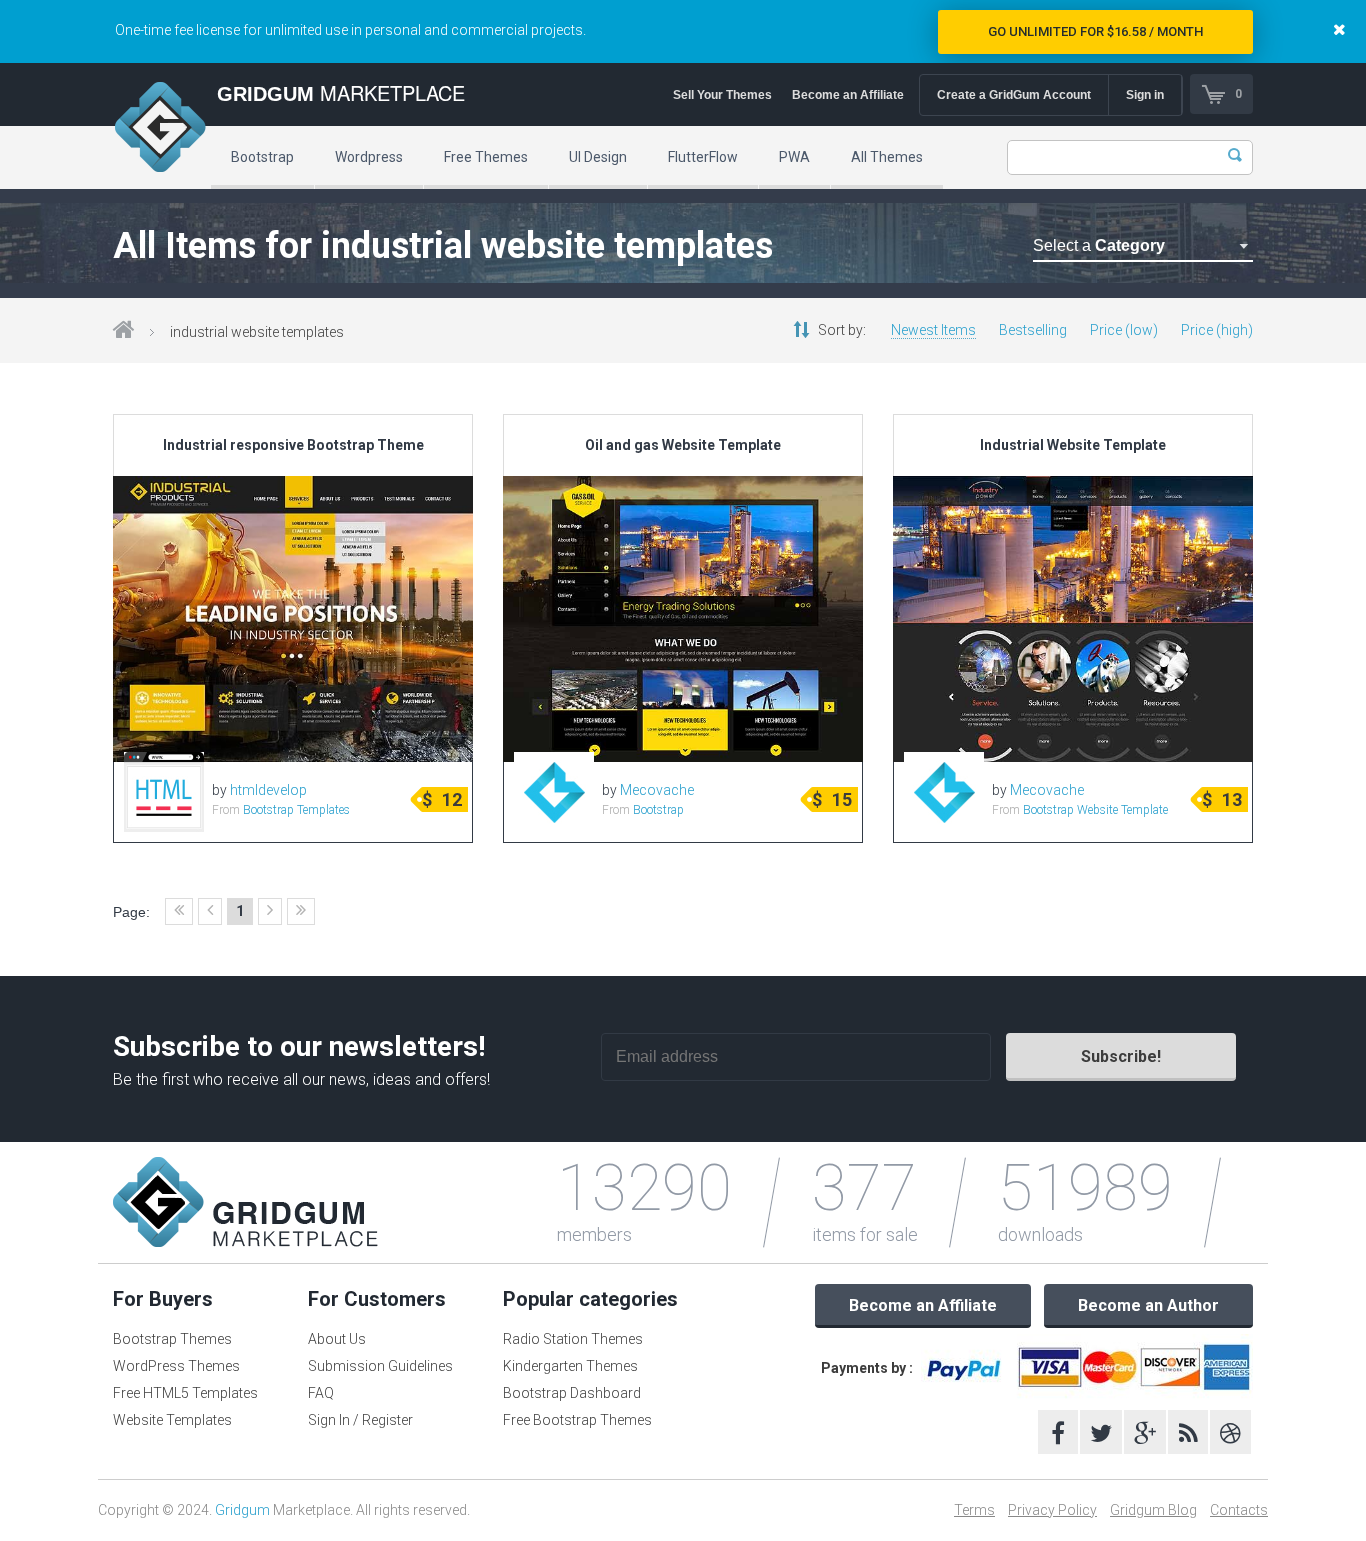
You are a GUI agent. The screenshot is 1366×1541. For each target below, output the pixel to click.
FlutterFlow (703, 157)
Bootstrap (262, 157)
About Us (337, 1339)
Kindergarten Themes (570, 1366)
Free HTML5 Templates (185, 1393)
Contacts (1239, 1510)
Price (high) (1217, 330)
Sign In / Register (360, 1420)
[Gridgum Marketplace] (160, 130)
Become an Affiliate (848, 95)
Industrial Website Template (1073, 445)
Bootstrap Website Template (1095, 810)
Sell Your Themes (722, 95)
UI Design (598, 157)
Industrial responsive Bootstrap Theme (293, 445)
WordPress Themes (176, 1366)
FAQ (321, 1393)
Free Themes (486, 157)
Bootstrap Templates (296, 810)
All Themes (887, 157)
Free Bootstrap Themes (577, 1420)
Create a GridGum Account (1014, 95)
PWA (794, 157)
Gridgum (242, 1510)
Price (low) (1124, 330)
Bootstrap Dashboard (572, 1393)
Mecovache (657, 790)
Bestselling (1033, 330)
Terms (974, 1510)
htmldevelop (268, 790)
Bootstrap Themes (172, 1339)
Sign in (1145, 95)
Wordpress (369, 157)
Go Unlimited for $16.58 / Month (1095, 31)
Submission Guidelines (380, 1366)
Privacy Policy (1052, 1510)
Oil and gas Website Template (683, 445)
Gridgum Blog (1153, 1510)
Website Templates (172, 1420)
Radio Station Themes (573, 1339)
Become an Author (1148, 1305)
